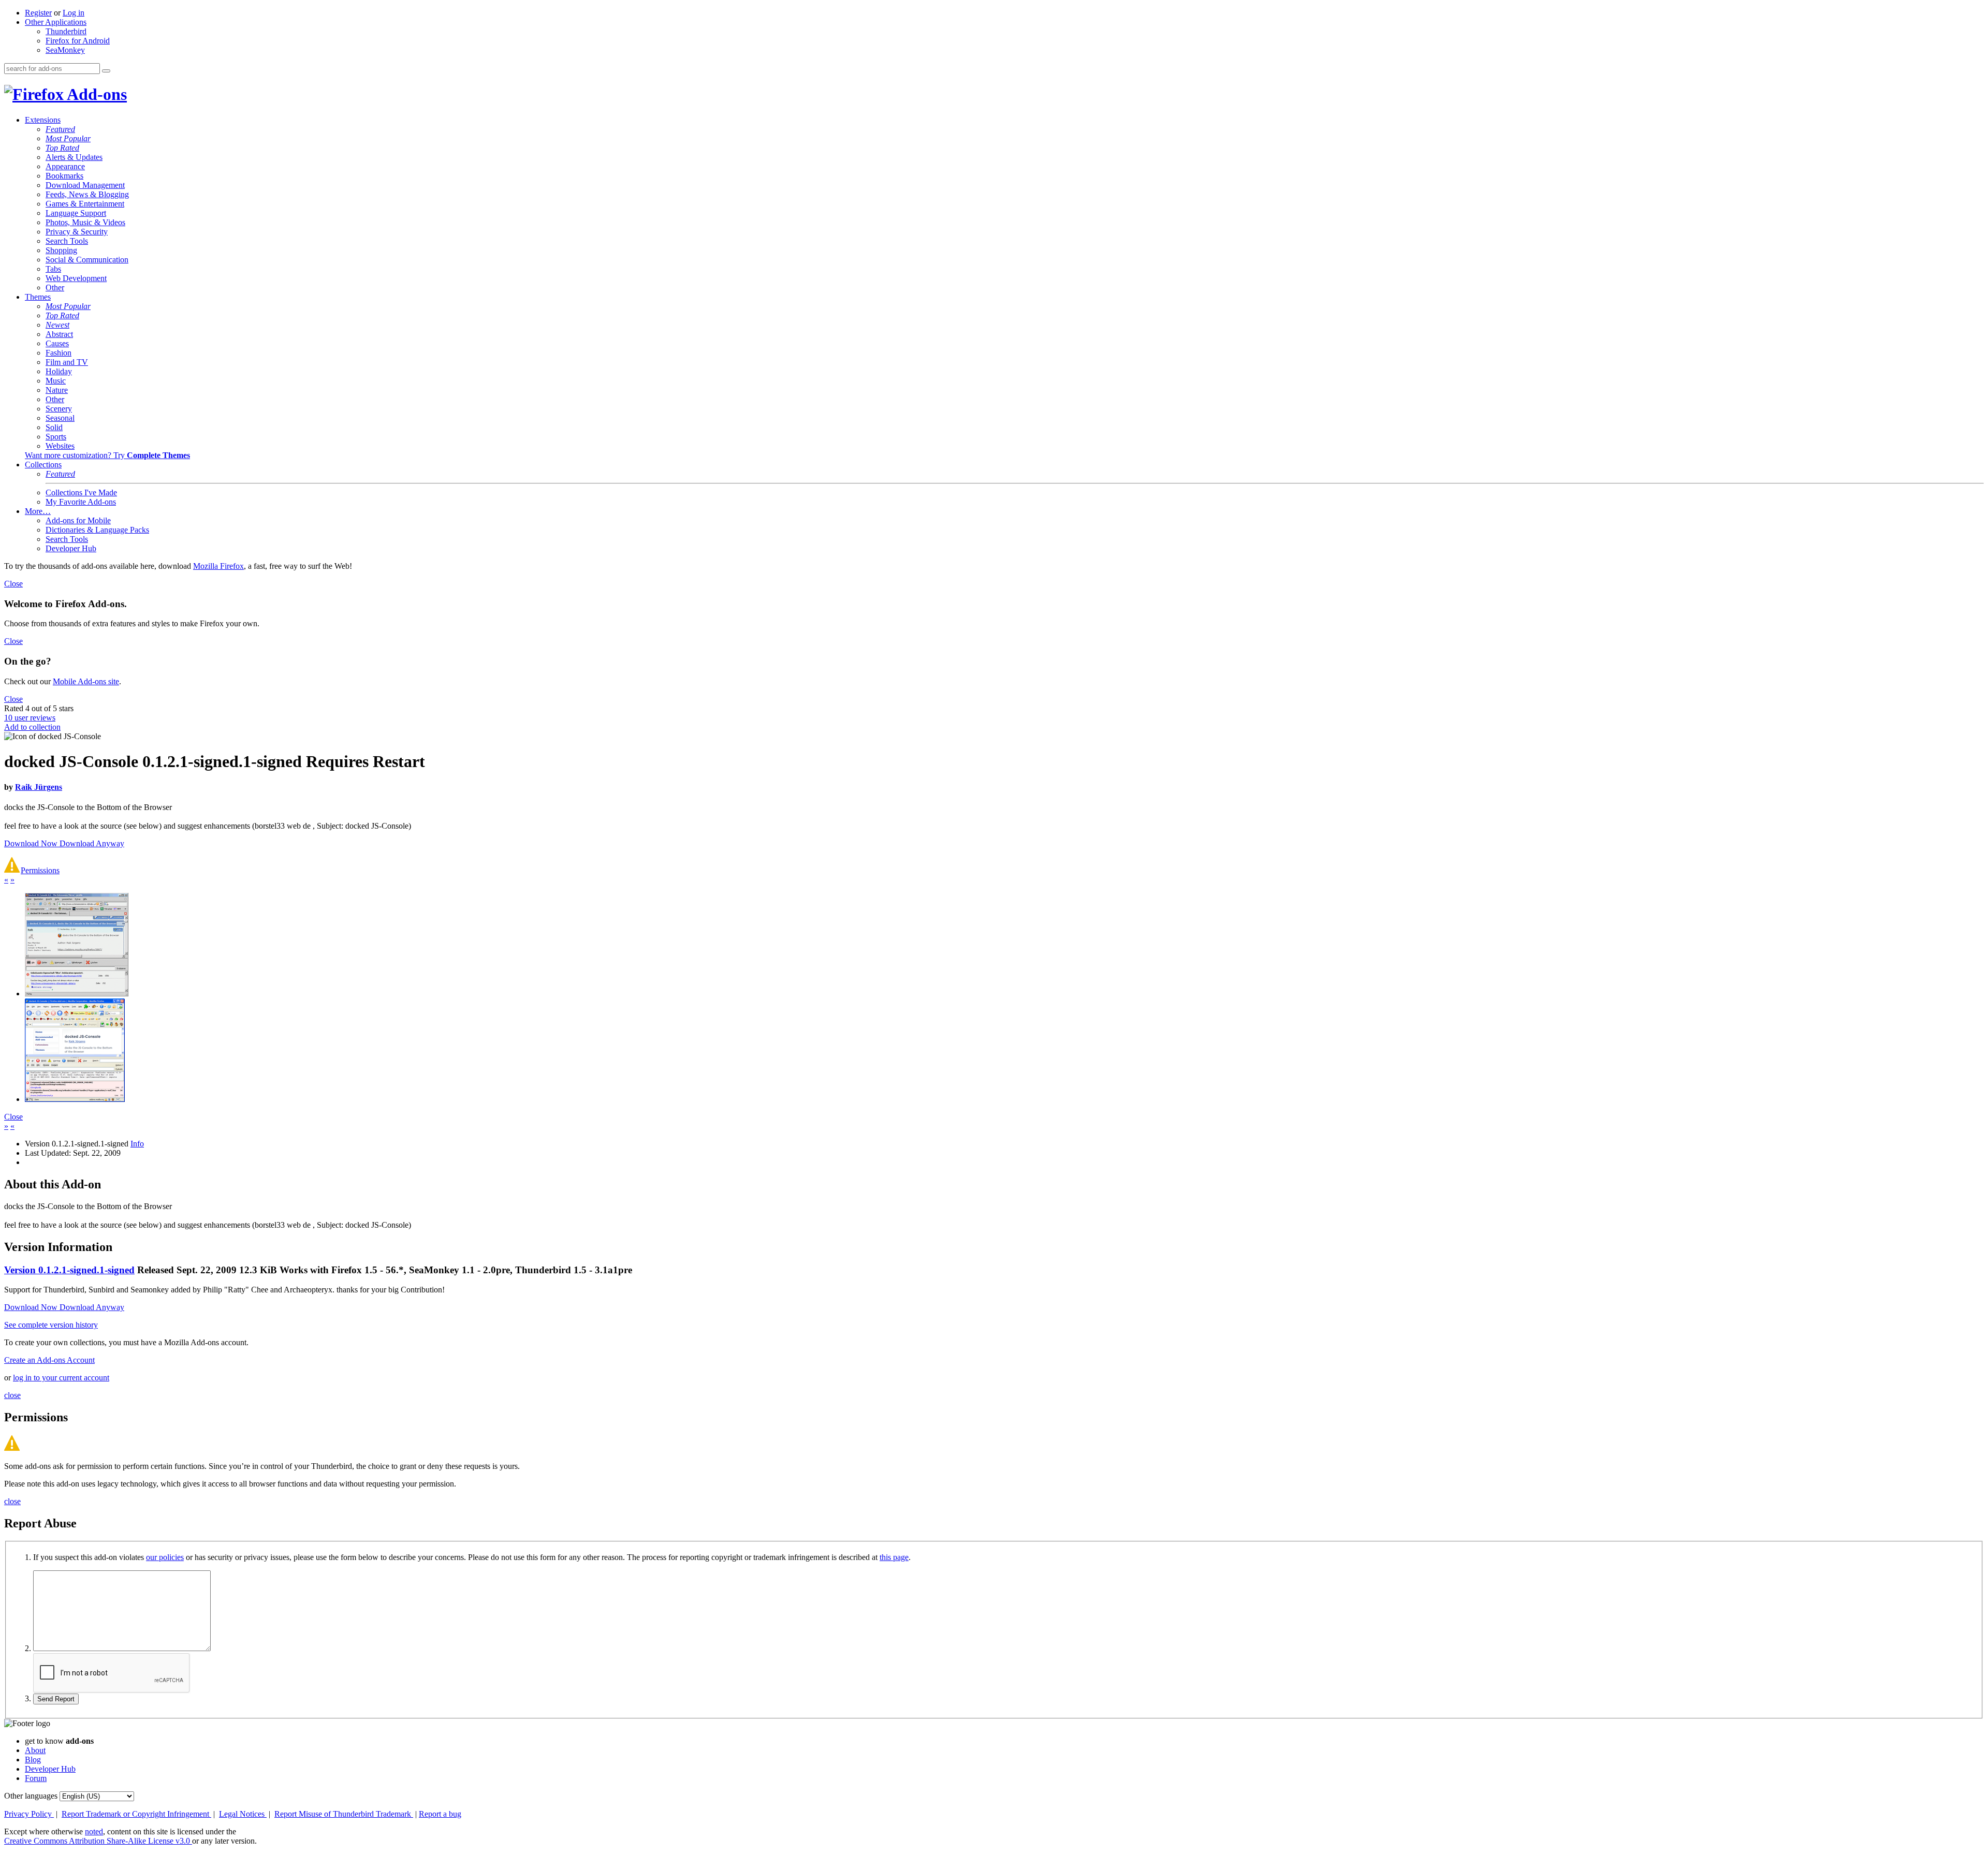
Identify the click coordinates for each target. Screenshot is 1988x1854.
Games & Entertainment (85, 204)
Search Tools (67, 241)
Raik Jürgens (39, 787)
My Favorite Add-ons (81, 502)
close (12, 1395)
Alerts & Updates (74, 157)
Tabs (53, 269)
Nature (57, 390)
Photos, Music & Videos (85, 222)
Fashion (59, 353)
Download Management (85, 185)
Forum (36, 1778)
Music (56, 381)
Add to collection (32, 727)
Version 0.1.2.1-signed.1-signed (69, 1270)
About (35, 1750)
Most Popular (68, 138)
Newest (57, 325)
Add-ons (95, 94)
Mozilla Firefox (218, 566)
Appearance (65, 166)
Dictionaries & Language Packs (97, 530)
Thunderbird (66, 31)
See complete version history (51, 1325)
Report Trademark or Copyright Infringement (136, 1814)
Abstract (59, 334)
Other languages (31, 1796)
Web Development (76, 278)
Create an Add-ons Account (49, 1360)
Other (55, 288)
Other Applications (56, 22)
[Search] (106, 71)
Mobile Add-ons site (86, 681)
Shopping (61, 250)
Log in (74, 13)
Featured (60, 129)
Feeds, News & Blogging (87, 194)
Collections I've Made (81, 492)
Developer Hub (71, 548)
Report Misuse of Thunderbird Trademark (344, 1814)
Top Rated (62, 148)
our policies (165, 1557)
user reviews (30, 718)
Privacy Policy (29, 1814)
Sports (56, 437)
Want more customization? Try (107, 455)
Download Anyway (92, 843)
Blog (33, 1760)
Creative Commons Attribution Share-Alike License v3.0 (98, 1841)
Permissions (40, 870)
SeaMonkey (65, 50)
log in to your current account (61, 1378)
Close (13, 584)
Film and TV (67, 362)
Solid (54, 427)
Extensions (43, 120)
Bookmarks (64, 176)
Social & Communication (87, 260)
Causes (57, 343)
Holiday (59, 371)
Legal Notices (243, 1814)
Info (137, 1144)
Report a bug (440, 1814)
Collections (43, 465)
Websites (60, 446)
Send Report (56, 1699)
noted (94, 1831)
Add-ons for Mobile (78, 520)
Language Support (76, 213)
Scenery (59, 409)
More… (38, 511)
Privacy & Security (77, 232)
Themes (38, 297)
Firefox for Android (78, 41)
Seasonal (60, 418)
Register (38, 13)
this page (894, 1557)
